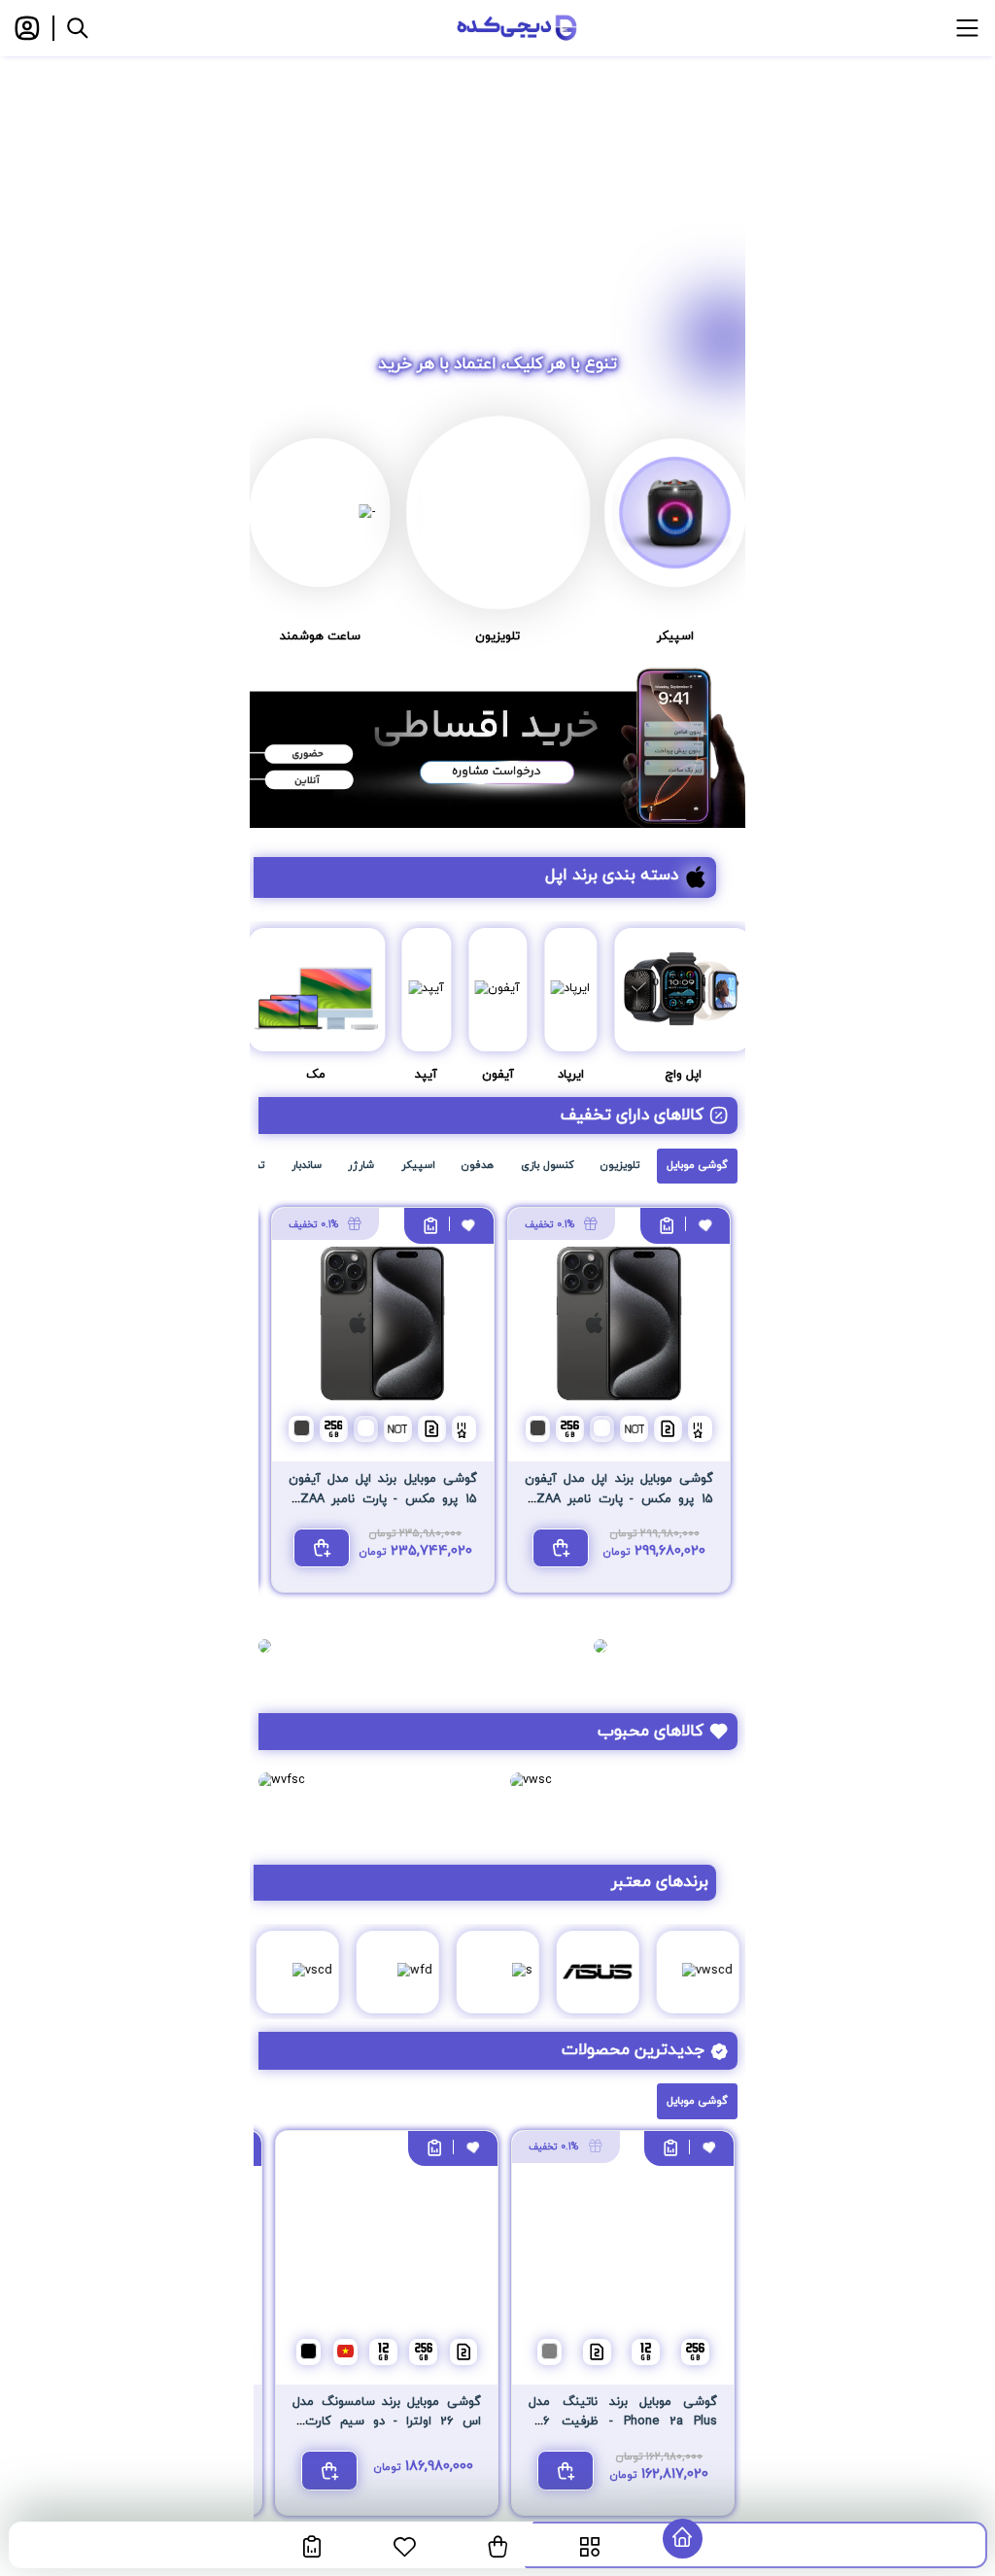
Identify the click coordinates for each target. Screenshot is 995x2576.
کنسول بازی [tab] (548, 1165)
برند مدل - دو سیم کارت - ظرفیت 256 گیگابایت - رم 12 (387, 2422)
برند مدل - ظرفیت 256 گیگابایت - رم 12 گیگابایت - (623, 2422)
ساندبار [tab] (307, 1165)
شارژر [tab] (361, 1165)
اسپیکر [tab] (418, 1165)
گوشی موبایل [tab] (697, 1165)
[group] (497, 189)
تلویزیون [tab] (620, 1165)
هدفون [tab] (478, 1165)
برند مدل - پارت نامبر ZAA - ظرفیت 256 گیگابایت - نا (619, 1499)
